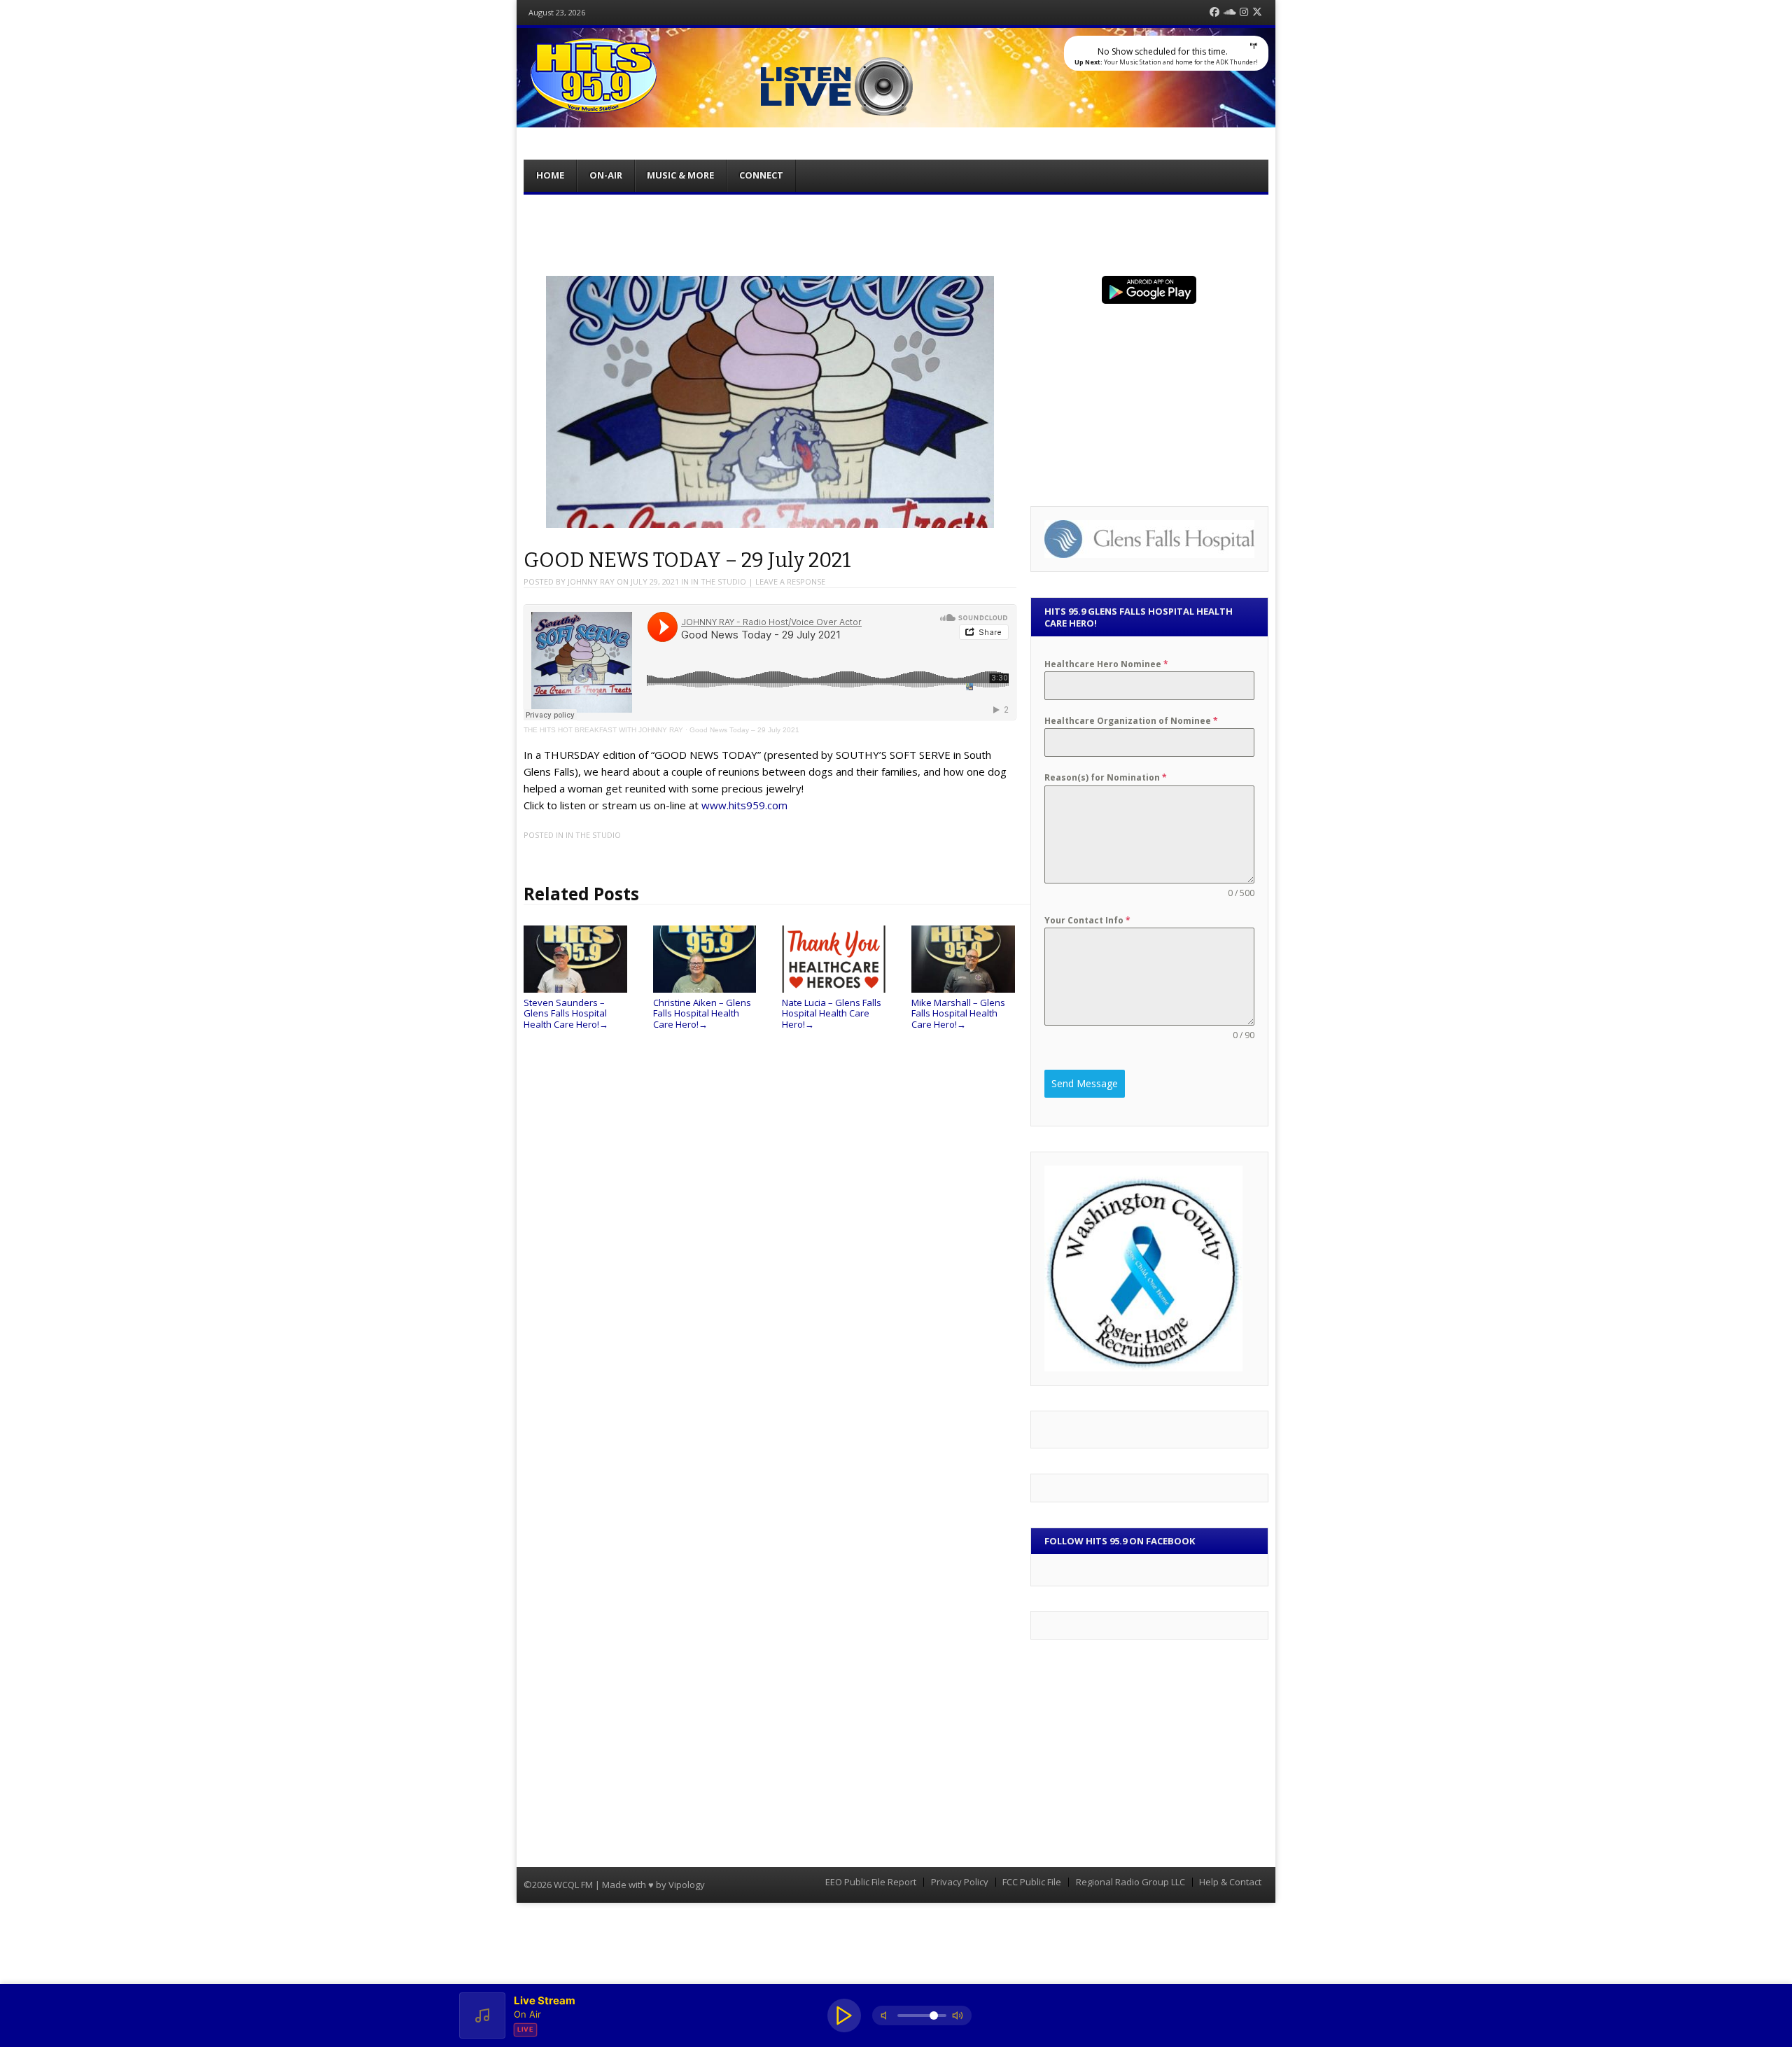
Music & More (680, 175)
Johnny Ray (591, 581)
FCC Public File (1032, 1882)
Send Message (1085, 1083)
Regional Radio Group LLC (1130, 1882)
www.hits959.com (744, 805)
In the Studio (719, 581)
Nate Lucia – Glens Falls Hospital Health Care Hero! (832, 1013)
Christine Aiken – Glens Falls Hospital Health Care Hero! (702, 1013)
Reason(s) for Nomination (1106, 777)
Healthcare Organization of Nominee (1131, 721)
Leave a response (790, 581)
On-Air (606, 175)
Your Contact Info (1087, 920)
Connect (761, 175)
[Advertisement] (896, 233)
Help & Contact (1230, 1882)
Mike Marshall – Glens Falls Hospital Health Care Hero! (958, 1013)
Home (550, 175)
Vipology (687, 1885)
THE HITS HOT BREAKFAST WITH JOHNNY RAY (603, 730)
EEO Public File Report (871, 1882)
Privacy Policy (960, 1882)
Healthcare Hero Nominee (1106, 664)
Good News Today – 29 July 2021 (744, 730)
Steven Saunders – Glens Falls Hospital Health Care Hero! (566, 1013)
